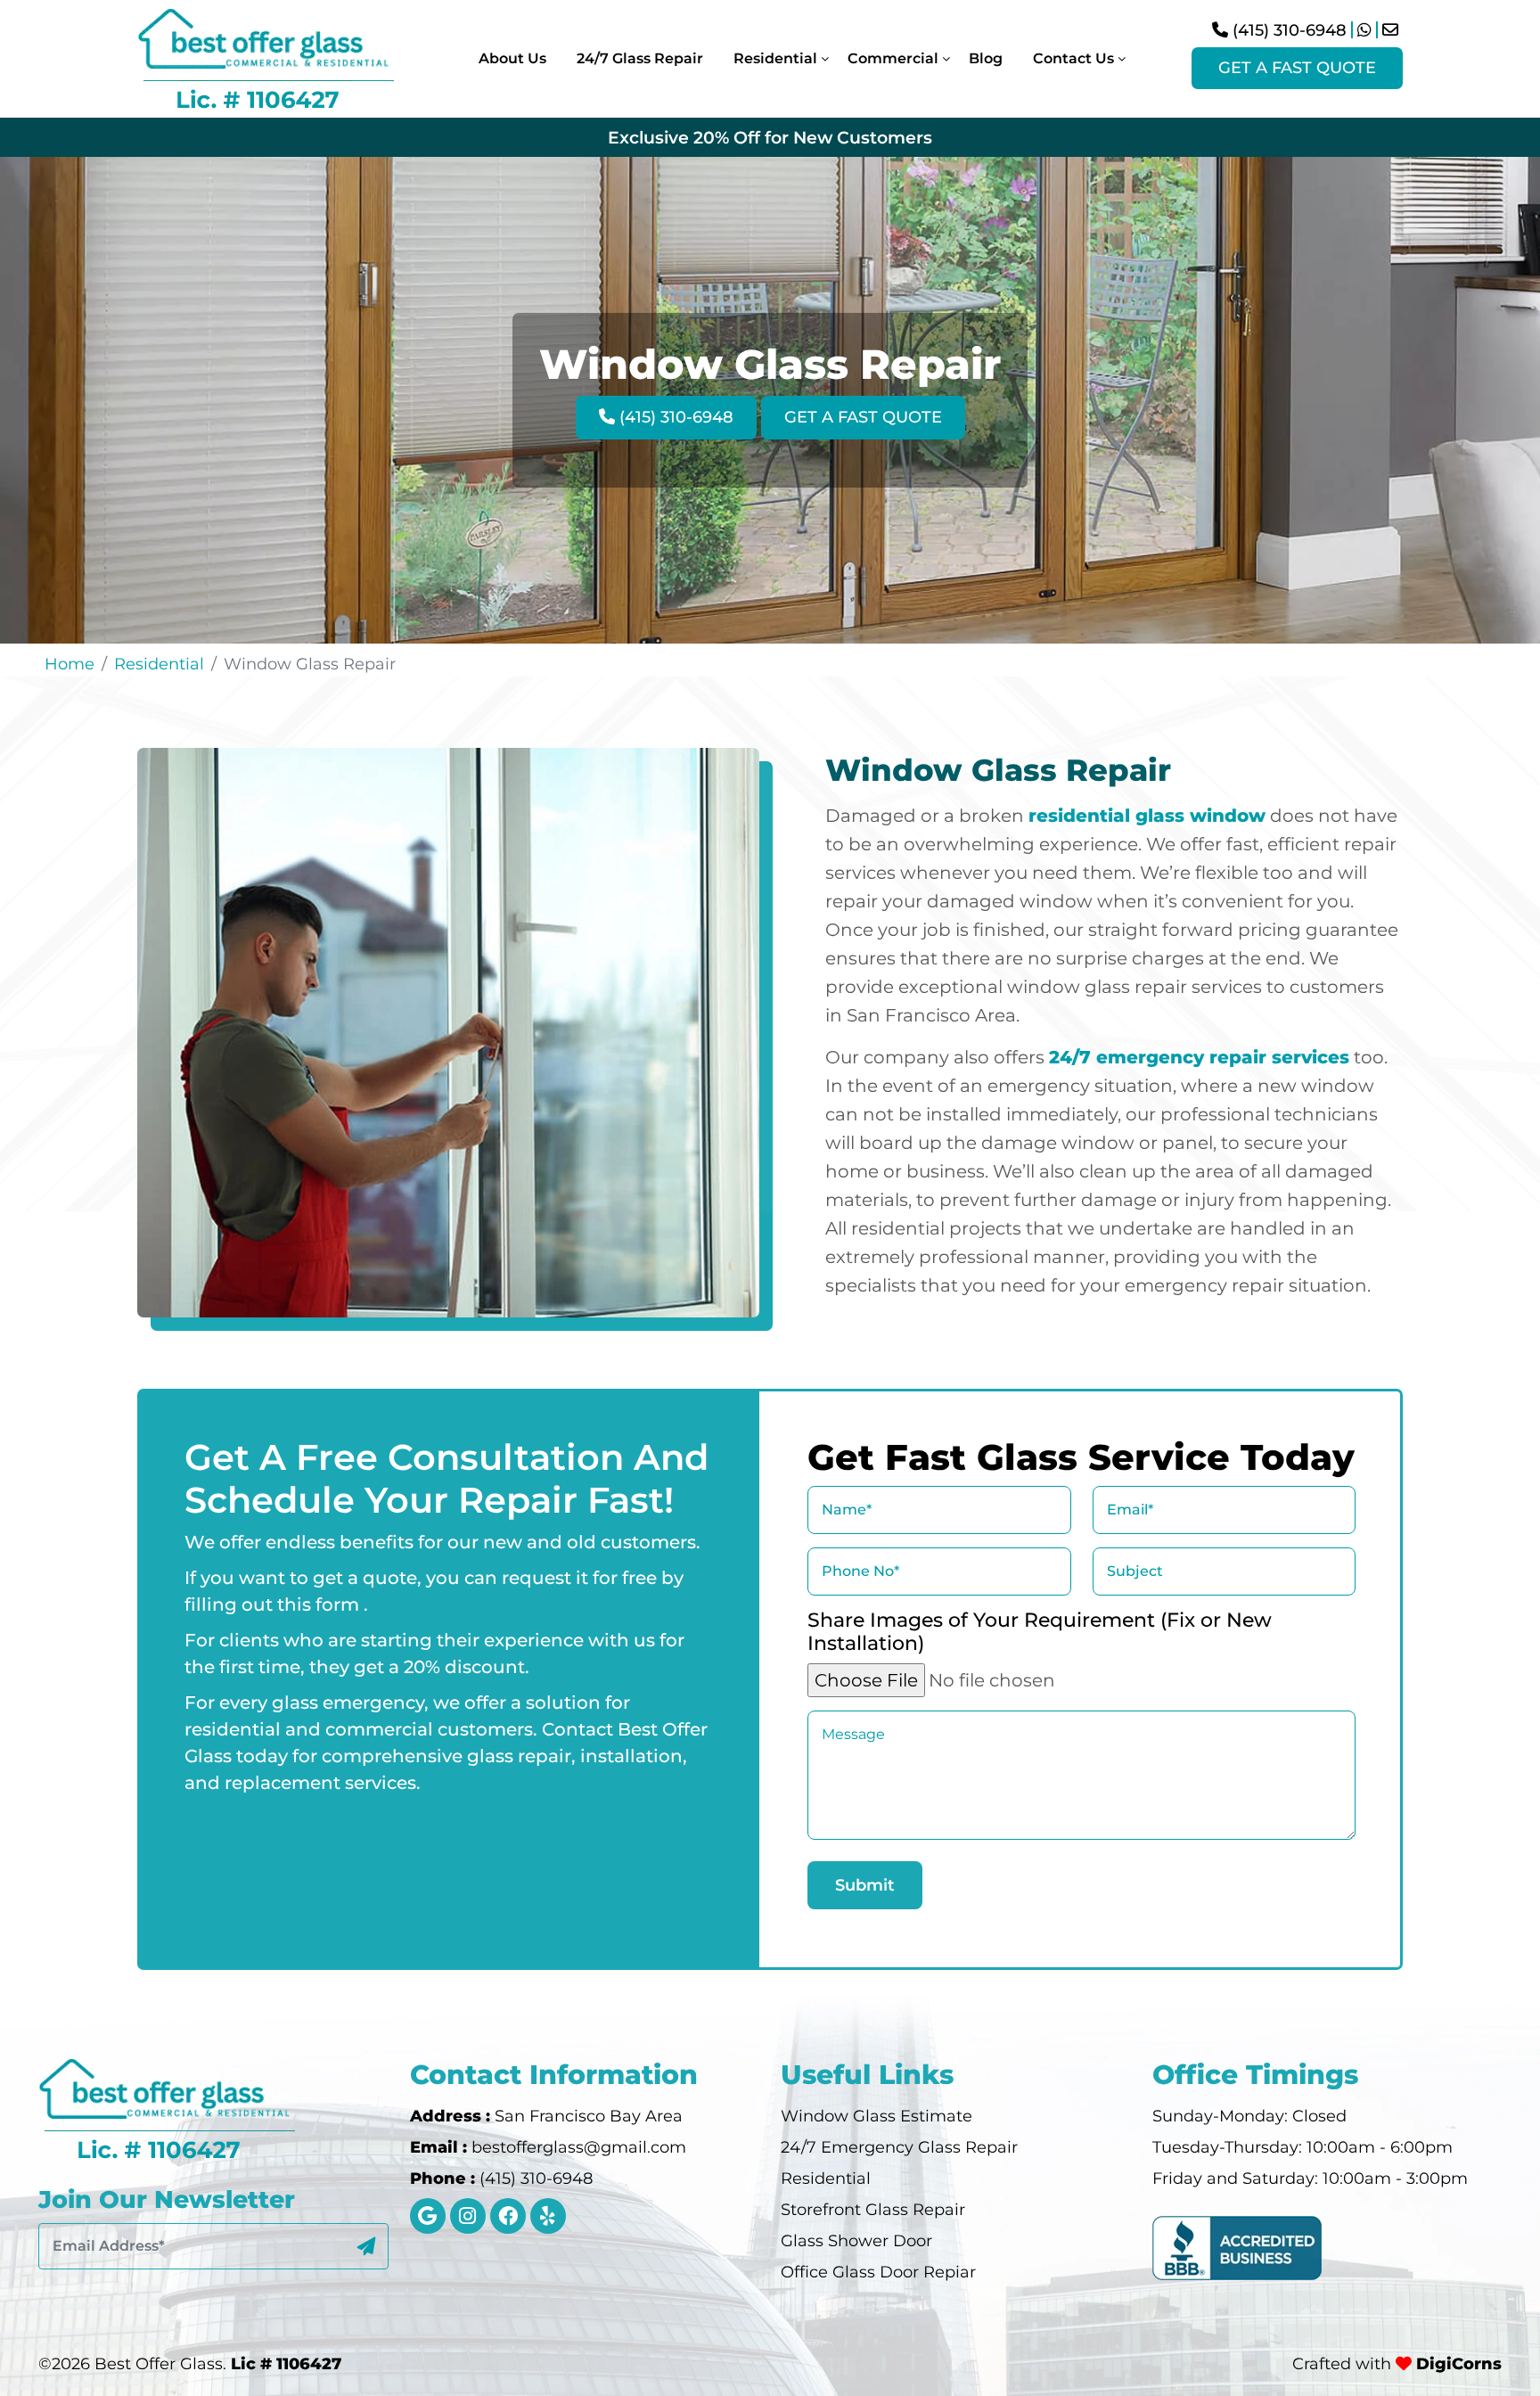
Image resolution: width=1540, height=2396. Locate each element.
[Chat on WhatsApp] (1364, 30)
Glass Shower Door (856, 2241)
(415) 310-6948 (1287, 30)
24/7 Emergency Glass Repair (899, 2147)
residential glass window (1147, 816)
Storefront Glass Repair (873, 2210)
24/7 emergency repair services (1199, 1057)
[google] (428, 2216)
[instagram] (468, 2216)
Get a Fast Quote (1297, 68)
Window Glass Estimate (876, 2116)
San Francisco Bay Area (589, 2116)
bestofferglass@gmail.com (579, 2147)
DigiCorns (1457, 2364)
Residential (159, 664)
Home (70, 664)
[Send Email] (1390, 30)
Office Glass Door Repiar (878, 2272)
